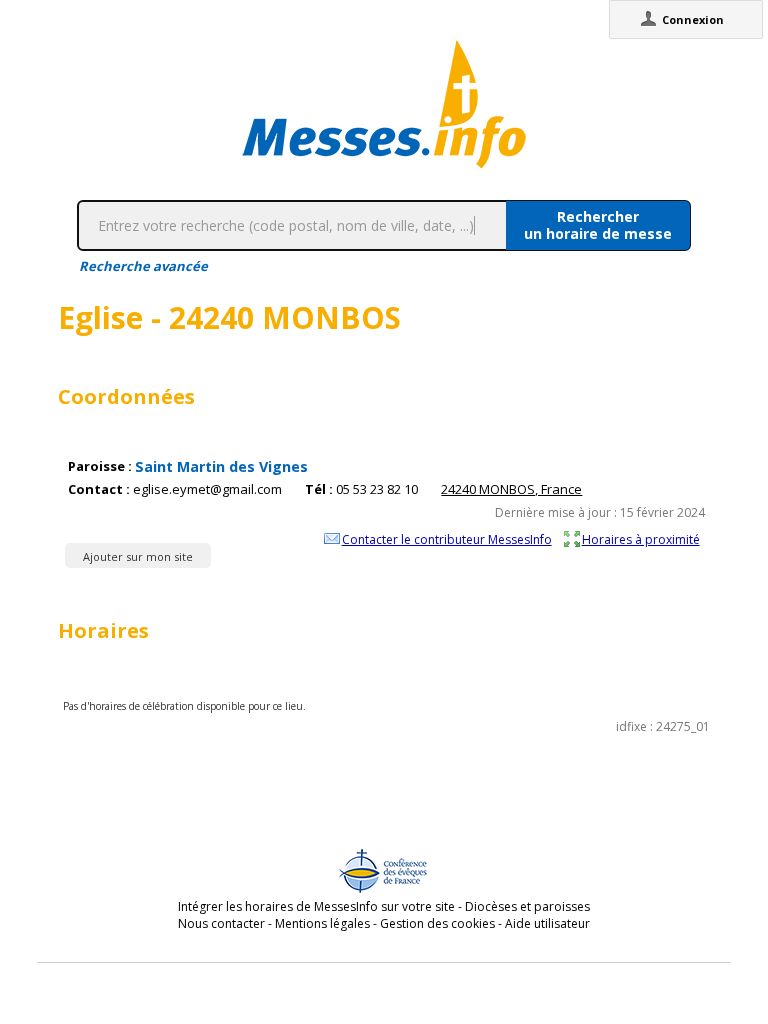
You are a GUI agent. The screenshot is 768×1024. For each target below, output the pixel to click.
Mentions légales (322, 923)
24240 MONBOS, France (511, 489)
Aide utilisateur (547, 923)
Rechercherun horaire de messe (598, 225)
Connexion (693, 19)
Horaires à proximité (641, 539)
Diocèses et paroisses (527, 906)
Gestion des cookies (437, 923)
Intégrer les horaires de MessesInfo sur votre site (316, 906)
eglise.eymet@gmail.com (207, 489)
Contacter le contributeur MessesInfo (447, 539)
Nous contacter (221, 923)
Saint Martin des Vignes (221, 466)
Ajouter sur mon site (138, 556)
